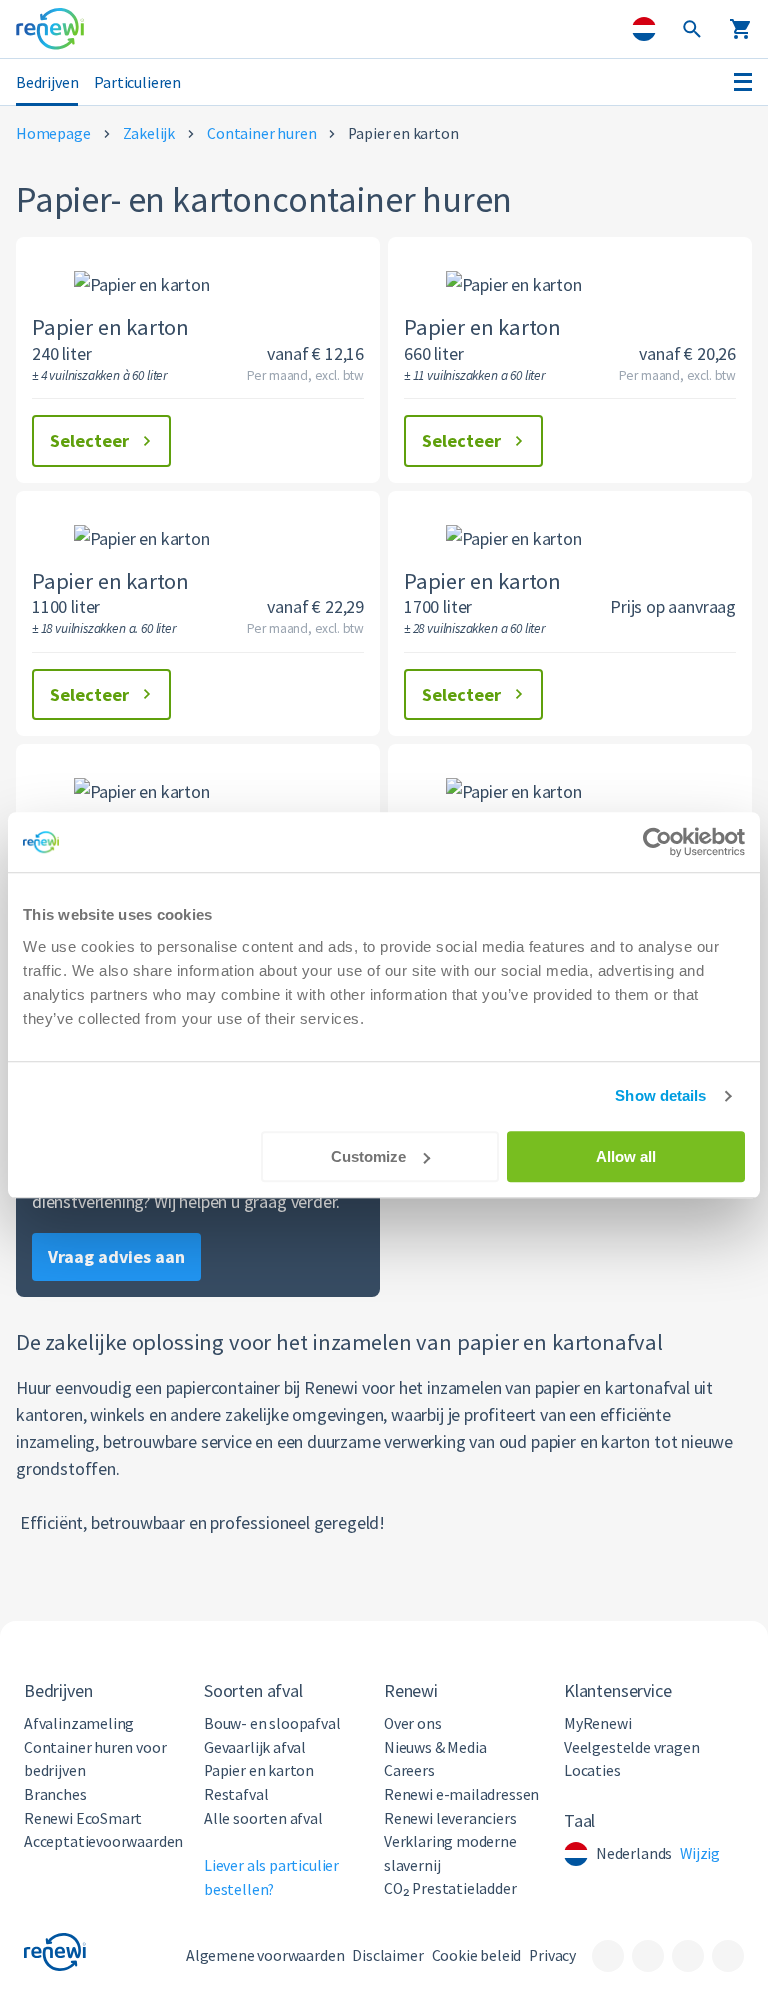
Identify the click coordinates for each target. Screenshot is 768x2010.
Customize (368, 1156)
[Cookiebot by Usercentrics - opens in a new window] (657, 842)
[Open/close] (743, 82)
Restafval (236, 1794)
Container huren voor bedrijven (95, 1759)
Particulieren (137, 82)
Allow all (626, 1156)
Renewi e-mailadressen (461, 1794)
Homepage (53, 133)
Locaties (592, 1770)
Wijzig (700, 1853)
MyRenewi (598, 1723)
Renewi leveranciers (450, 1818)
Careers (409, 1770)
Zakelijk (149, 133)
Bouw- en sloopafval (272, 1723)
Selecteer (89, 440)
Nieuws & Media (435, 1747)
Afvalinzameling (79, 1723)
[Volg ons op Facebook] (608, 1956)
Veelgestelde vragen (632, 1747)
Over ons (413, 1723)
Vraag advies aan (116, 1256)
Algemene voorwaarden (265, 1955)
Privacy (552, 1955)
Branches (55, 1794)
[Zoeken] (692, 29)
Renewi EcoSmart (83, 1818)
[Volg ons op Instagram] (688, 1956)
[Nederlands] (644, 29)
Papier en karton (259, 1770)
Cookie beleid (477, 1955)
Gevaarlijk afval (255, 1747)
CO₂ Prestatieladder (450, 1888)
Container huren (261, 133)
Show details (660, 1095)
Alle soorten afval (263, 1818)
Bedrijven (47, 82)
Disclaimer (387, 1955)
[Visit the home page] (50, 29)
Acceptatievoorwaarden (103, 1841)
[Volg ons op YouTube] (728, 1956)
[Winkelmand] (740, 29)
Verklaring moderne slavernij (450, 1853)
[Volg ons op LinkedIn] (648, 1956)
